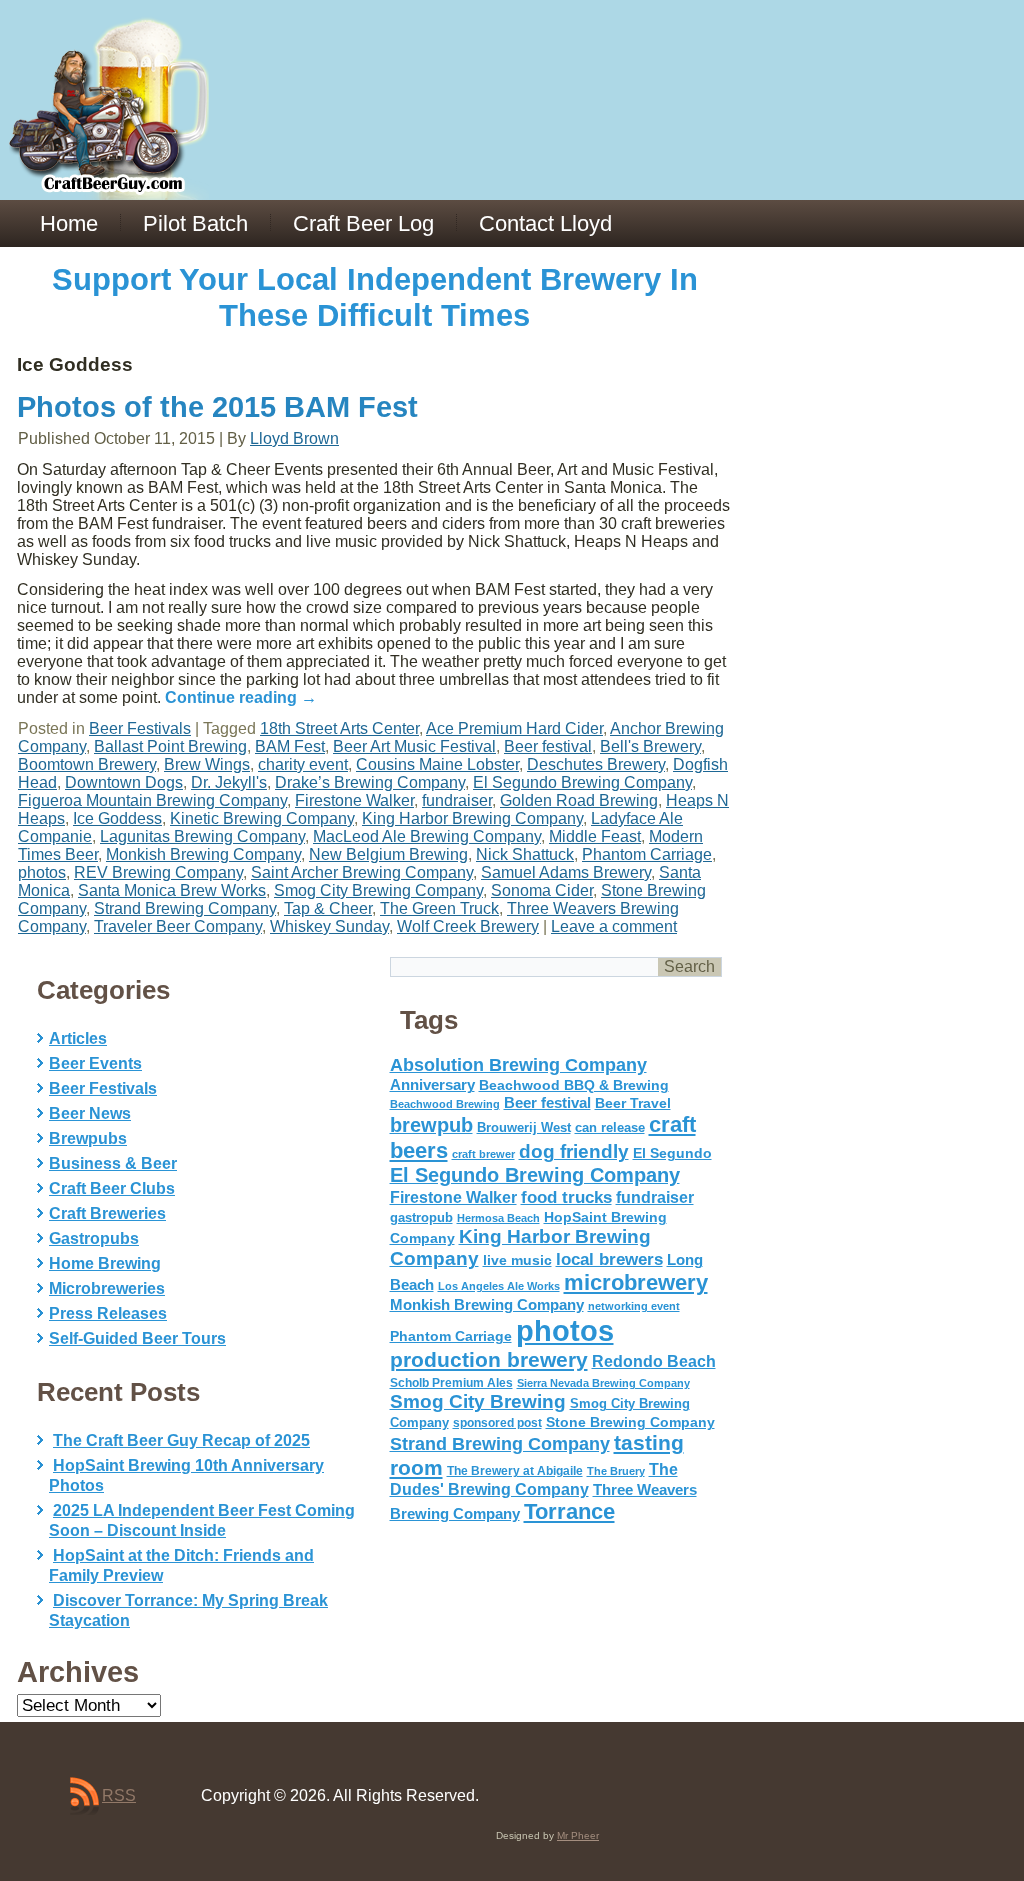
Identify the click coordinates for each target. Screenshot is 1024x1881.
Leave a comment (614, 926)
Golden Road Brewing (579, 800)
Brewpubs (88, 1138)
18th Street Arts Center (339, 728)
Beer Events (95, 1063)
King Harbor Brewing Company (472, 818)
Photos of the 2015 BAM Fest (217, 407)
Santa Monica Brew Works (172, 890)
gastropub (421, 1217)
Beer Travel (633, 1103)
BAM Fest (290, 746)
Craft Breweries (107, 1213)
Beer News (90, 1113)
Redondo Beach (654, 1361)
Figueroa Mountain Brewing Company (152, 800)
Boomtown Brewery (87, 764)
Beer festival (548, 746)
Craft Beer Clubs (112, 1188)
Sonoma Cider (542, 890)
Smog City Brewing (478, 1401)
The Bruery (616, 1471)
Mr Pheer (578, 1835)
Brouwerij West (524, 1127)
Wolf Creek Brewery (468, 926)
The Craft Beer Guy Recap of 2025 (181, 1440)
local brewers (609, 1259)
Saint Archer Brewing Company (362, 872)
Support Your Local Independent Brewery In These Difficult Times (375, 297)
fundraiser (457, 800)
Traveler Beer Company (178, 926)
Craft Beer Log (363, 223)
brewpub (431, 1125)
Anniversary (432, 1085)
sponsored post (497, 1422)
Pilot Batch (195, 223)
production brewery (489, 1360)
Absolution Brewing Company (518, 1064)
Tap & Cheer (328, 908)
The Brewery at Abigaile (515, 1471)
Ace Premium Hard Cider (514, 728)
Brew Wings (207, 764)
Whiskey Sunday (329, 926)
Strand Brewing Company (185, 908)
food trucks (566, 1197)
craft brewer (483, 1154)
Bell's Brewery (650, 746)
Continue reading (241, 697)
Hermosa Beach (498, 1218)
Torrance (569, 1511)
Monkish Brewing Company (203, 854)
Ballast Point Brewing (170, 746)
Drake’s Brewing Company (370, 782)
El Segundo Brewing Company (582, 782)
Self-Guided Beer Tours (137, 1338)
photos (42, 872)
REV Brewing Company (158, 872)
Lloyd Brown (294, 438)
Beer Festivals (140, 728)
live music (517, 1260)
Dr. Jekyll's (229, 782)
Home (69, 223)
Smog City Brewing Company (378, 890)
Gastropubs (94, 1238)
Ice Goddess (117, 818)
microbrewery (636, 1282)
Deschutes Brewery (596, 764)
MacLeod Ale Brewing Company (427, 836)
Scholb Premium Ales (451, 1383)
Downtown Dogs (124, 782)
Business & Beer (113, 1163)
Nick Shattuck (525, 854)
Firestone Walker (354, 800)
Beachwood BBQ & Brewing (574, 1085)
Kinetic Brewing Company (262, 818)
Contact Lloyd (545, 223)
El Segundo (672, 1153)
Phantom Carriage (647, 854)
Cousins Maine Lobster (437, 764)
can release (610, 1127)
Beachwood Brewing (445, 1104)
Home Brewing (105, 1263)
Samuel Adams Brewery (566, 872)
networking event (634, 1306)
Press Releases (108, 1313)
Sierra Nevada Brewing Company (603, 1383)
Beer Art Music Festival (414, 746)
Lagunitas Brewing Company (202, 836)
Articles (78, 1038)
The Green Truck (439, 908)
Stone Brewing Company (630, 1422)
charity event (303, 764)
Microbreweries (107, 1288)
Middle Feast (595, 836)
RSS (119, 1795)
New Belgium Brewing (388, 854)
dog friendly (574, 1151)
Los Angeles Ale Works (499, 1286)
